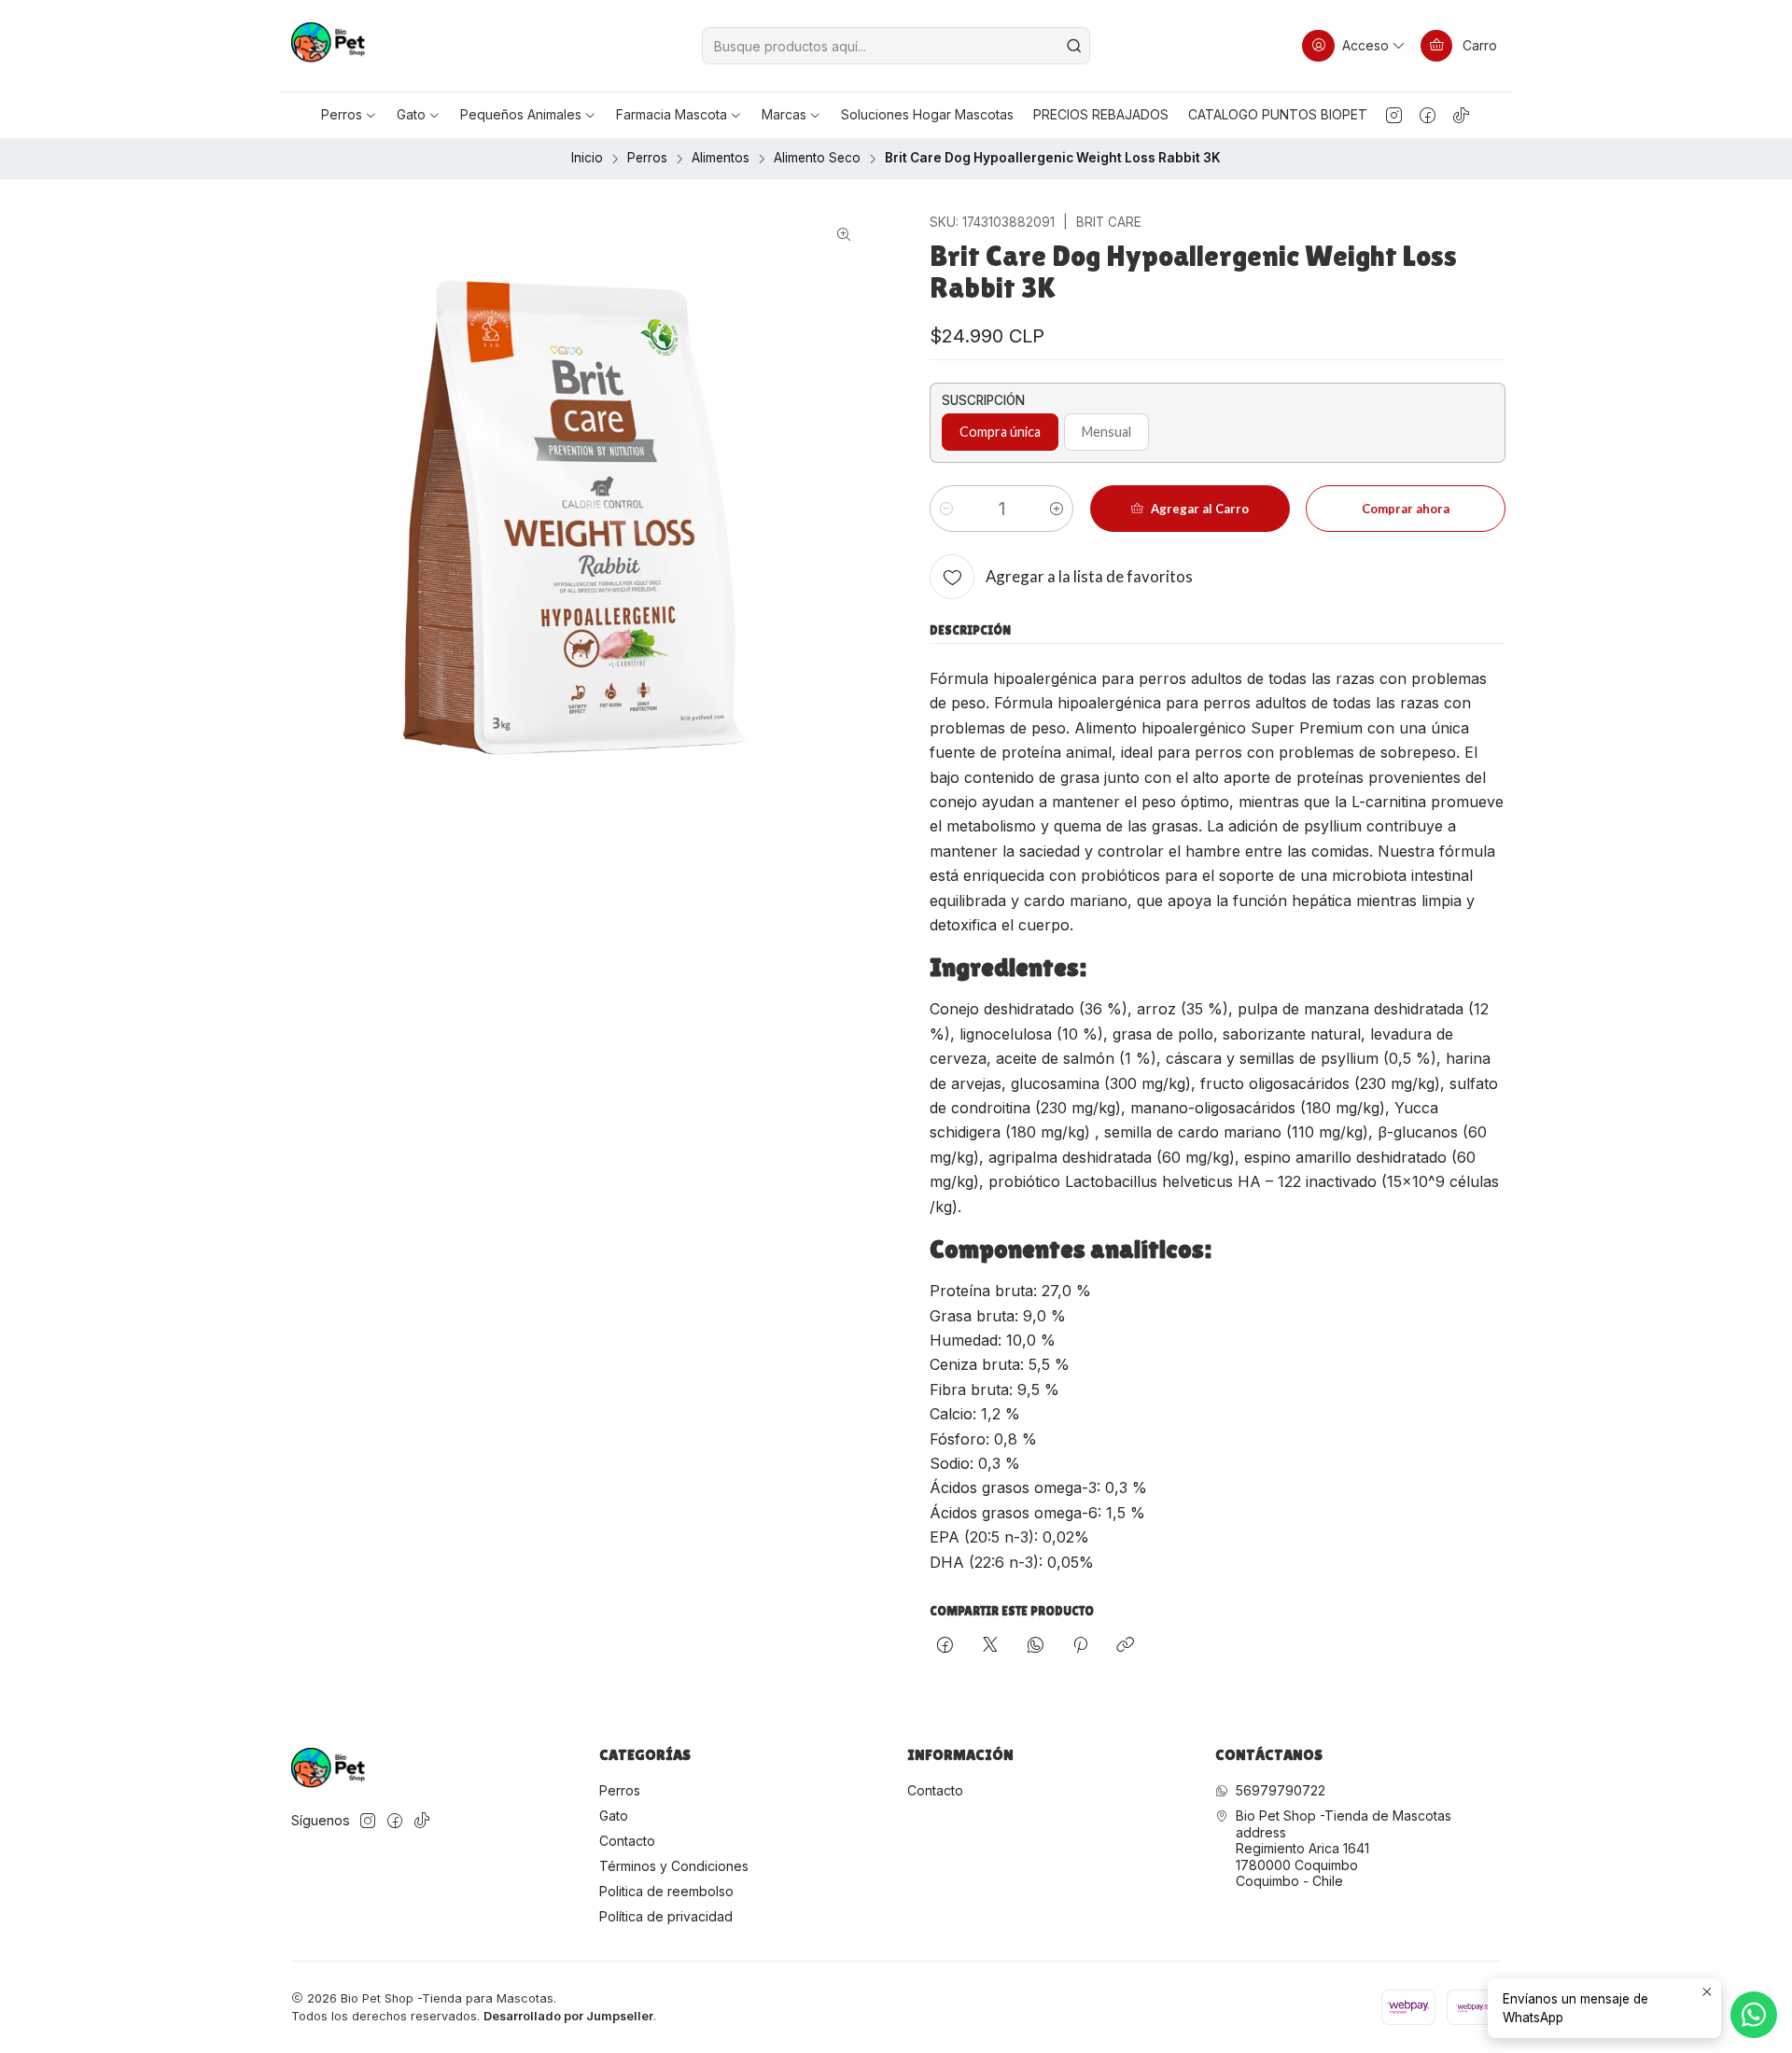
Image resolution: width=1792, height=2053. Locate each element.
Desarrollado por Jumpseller (568, 2016)
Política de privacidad (666, 1916)
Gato (614, 1816)
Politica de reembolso (666, 1891)
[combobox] (896, 46)
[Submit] (1074, 46)
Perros (647, 159)
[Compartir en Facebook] (945, 1646)
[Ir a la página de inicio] (328, 46)
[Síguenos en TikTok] (1461, 115)
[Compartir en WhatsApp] (1036, 1646)
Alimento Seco (817, 159)
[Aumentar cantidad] (1057, 509)
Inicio (587, 159)
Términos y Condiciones (674, 1866)
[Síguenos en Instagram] (1394, 115)
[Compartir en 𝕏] (990, 1646)
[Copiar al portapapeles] (1125, 1646)
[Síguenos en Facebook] (1428, 115)
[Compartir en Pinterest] (1080, 1646)
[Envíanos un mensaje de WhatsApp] (1754, 2015)
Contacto (627, 1841)
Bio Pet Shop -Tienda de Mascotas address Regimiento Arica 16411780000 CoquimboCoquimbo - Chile (1344, 1848)
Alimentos (721, 159)
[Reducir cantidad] (946, 509)
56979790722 (1281, 1790)
